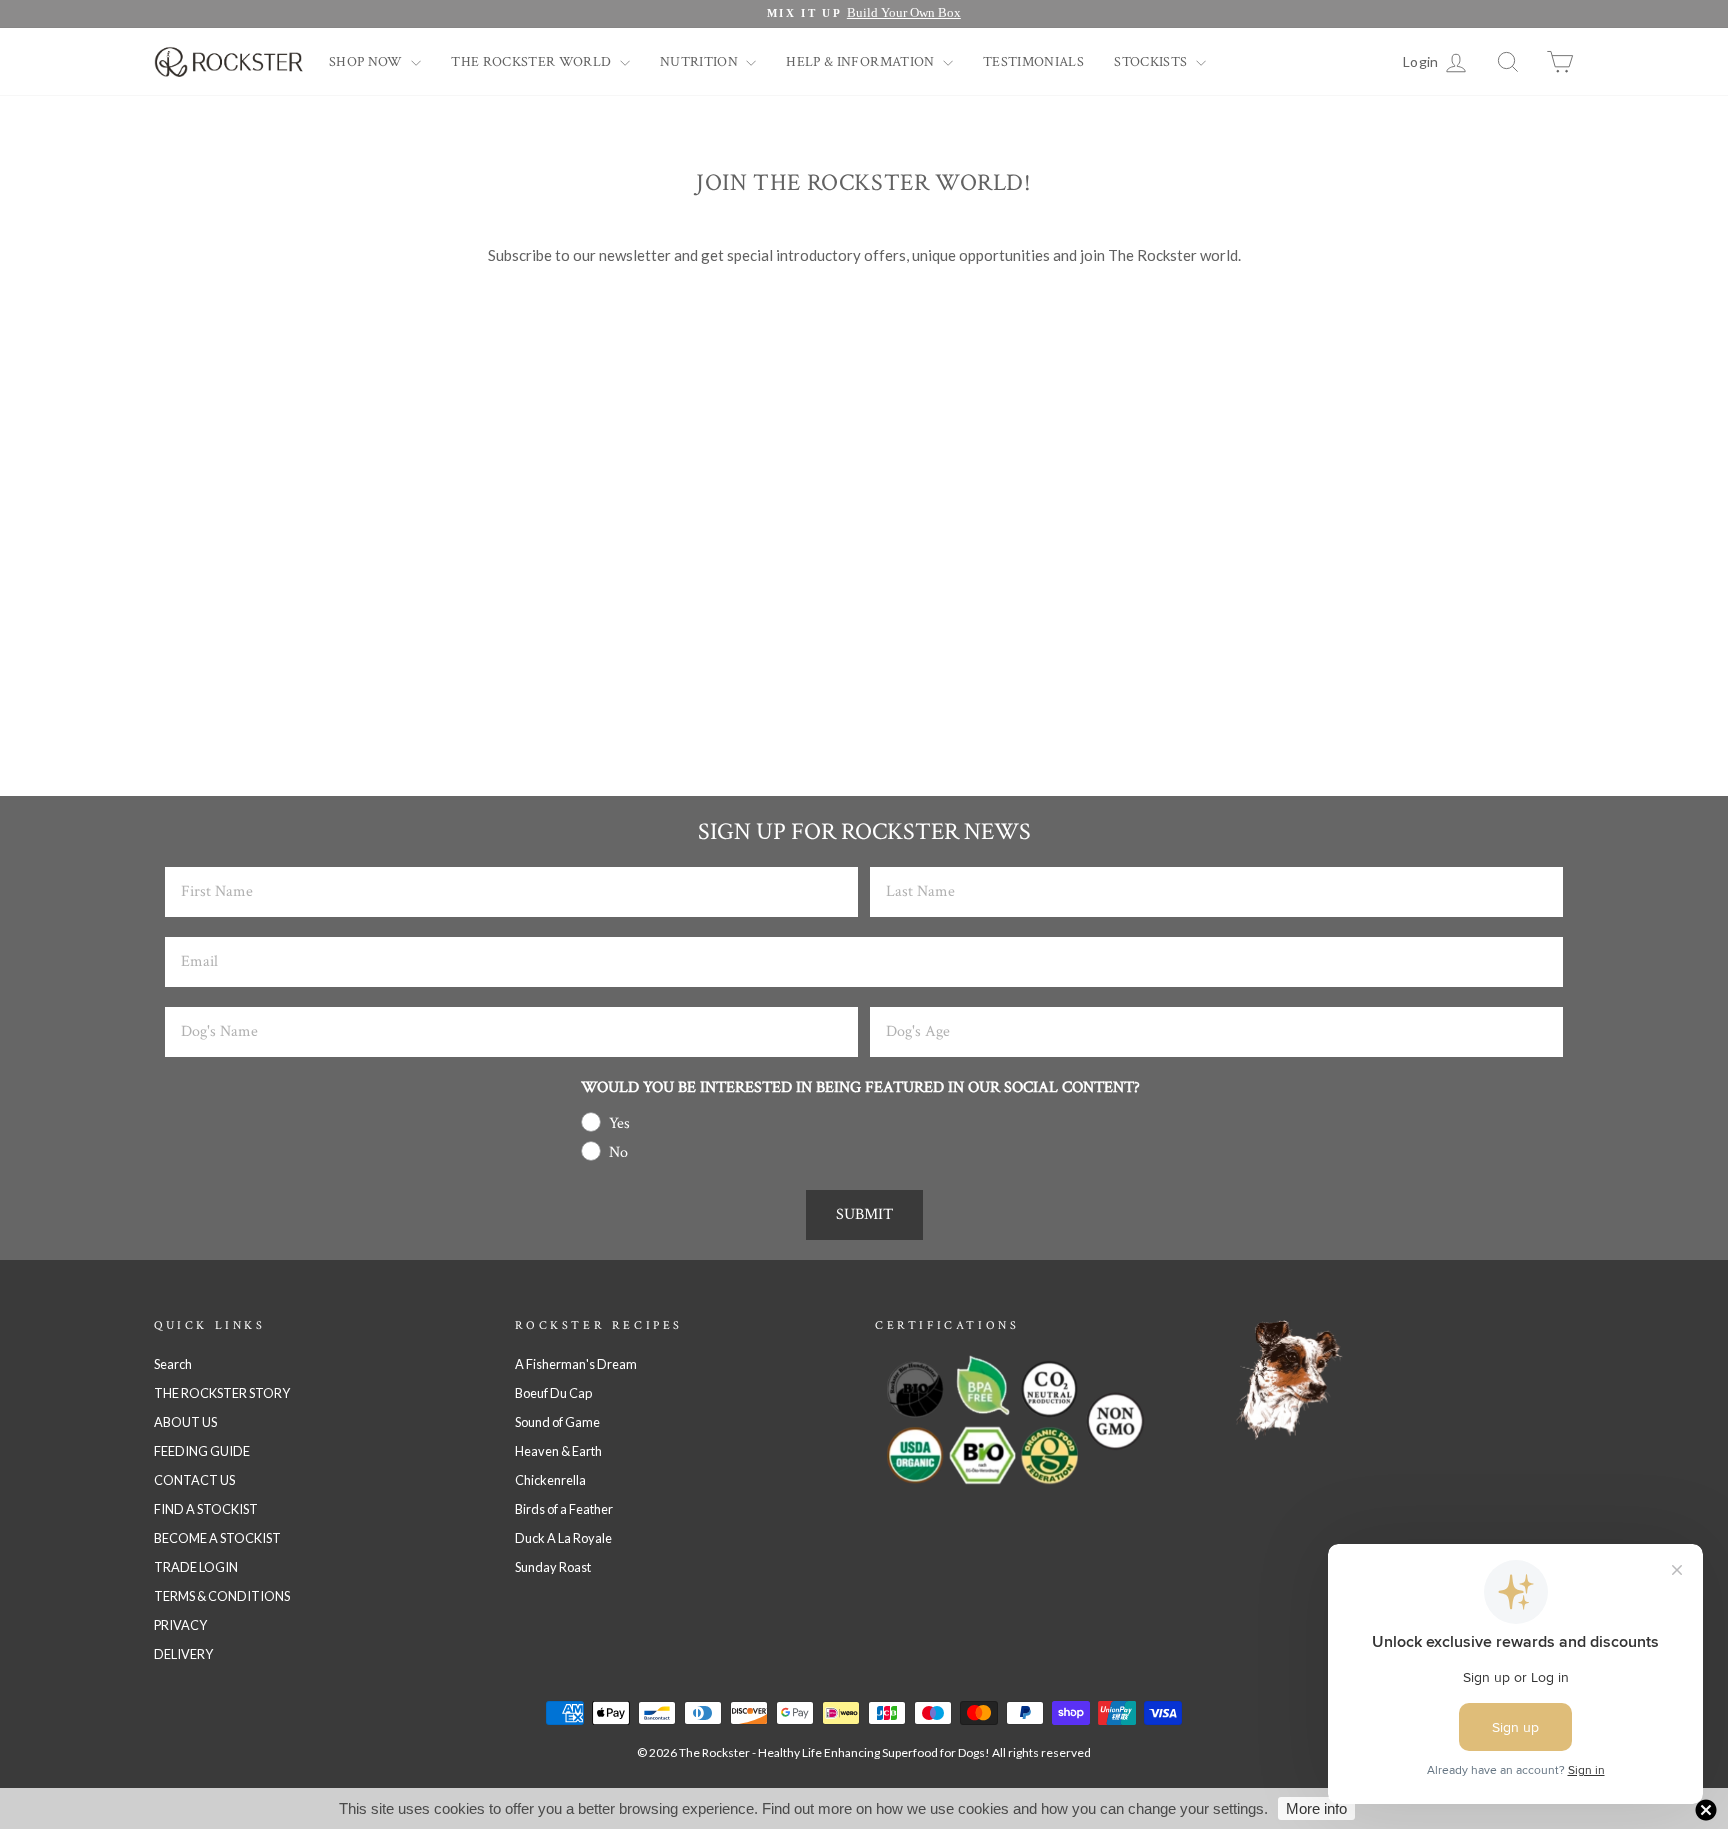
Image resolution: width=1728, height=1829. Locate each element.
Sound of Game (557, 1422)
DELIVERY (183, 1654)
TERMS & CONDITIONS (222, 1596)
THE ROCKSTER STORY (222, 1393)
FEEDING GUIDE (202, 1451)
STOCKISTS (1152, 62)
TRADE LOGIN (196, 1567)
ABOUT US (185, 1422)
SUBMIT (864, 1214)
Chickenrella (550, 1480)
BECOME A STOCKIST (217, 1538)
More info (1316, 1808)
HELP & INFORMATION (862, 62)
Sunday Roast (553, 1567)
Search (173, 1364)
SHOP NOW (367, 62)
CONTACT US (194, 1480)
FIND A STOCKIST (206, 1509)
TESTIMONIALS (1033, 62)
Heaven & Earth (558, 1451)
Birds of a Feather (564, 1509)
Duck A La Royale (563, 1538)
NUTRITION (701, 62)
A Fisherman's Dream (576, 1364)
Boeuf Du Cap (553, 1393)
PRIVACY (180, 1625)
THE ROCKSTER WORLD (533, 62)
